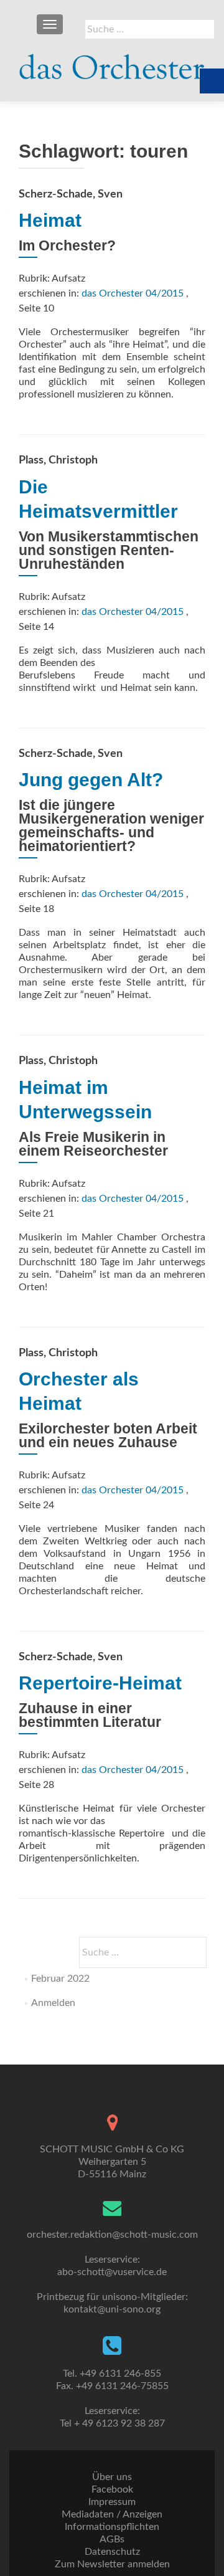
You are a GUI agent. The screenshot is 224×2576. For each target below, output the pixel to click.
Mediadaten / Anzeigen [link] (112, 2514)
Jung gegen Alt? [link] (91, 780)
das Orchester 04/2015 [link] (133, 293)
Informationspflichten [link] (112, 2527)
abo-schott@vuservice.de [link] (112, 2272)
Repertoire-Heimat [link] (100, 1683)
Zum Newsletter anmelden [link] (112, 2564)
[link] (112, 62)
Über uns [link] (112, 2477)
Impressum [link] (112, 2502)
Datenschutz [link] (112, 2552)
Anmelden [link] (53, 2003)
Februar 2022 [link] (60, 1979)
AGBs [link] (112, 2539)
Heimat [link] (50, 220)
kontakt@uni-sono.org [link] (112, 2309)
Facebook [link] (112, 2489)
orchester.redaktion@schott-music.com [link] (112, 2235)
